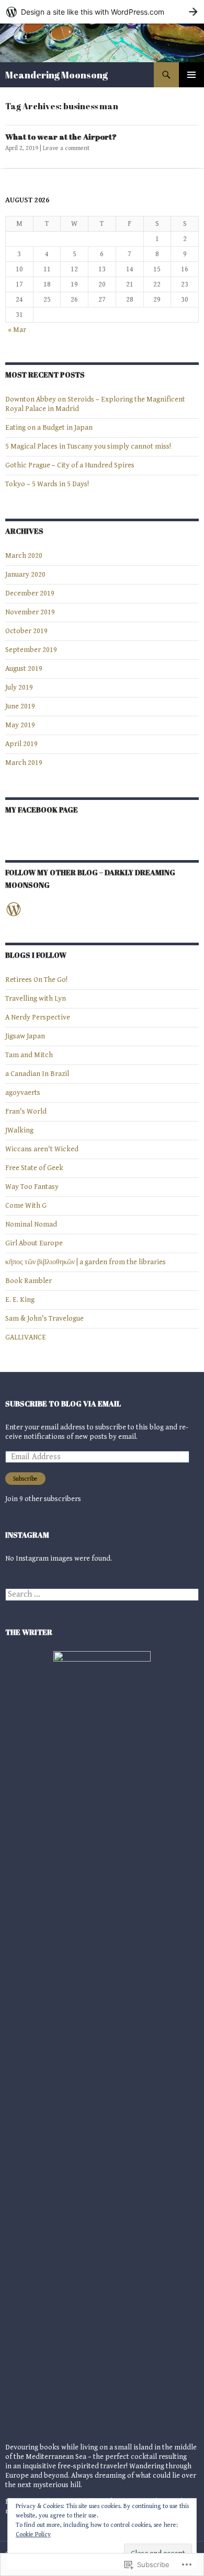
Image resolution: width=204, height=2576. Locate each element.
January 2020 (25, 575)
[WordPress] (14, 909)
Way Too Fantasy (32, 1187)
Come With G (26, 1206)
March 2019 (24, 763)
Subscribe (25, 1479)
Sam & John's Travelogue (44, 1319)
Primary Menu (191, 75)
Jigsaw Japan (25, 1036)
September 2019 (31, 650)
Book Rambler (29, 1281)
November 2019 (30, 612)
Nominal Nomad (31, 1224)
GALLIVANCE (26, 1337)
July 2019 (19, 688)
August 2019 (24, 669)
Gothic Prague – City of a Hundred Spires (70, 465)
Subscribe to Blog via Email (63, 1404)
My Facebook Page (42, 810)
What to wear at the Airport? (61, 136)
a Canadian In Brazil (37, 1074)
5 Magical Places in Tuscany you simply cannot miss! (88, 446)
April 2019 (21, 744)
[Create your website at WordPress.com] (102, 12)
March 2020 (24, 556)
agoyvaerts (23, 1093)
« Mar (17, 330)
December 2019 (30, 593)
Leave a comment (66, 148)
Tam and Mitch (29, 1055)
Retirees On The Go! (36, 980)
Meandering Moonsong (56, 75)
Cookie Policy (33, 2534)
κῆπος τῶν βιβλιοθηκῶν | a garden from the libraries (86, 1262)
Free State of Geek (34, 1168)
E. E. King (20, 1300)
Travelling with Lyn (36, 999)
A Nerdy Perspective (38, 1017)
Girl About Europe (34, 1243)
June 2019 (20, 706)
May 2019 (20, 725)
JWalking (19, 1130)
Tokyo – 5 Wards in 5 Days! (47, 484)
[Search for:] (102, 1595)
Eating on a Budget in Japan (49, 428)
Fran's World (26, 1112)
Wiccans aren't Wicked (42, 1149)
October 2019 (26, 631)
